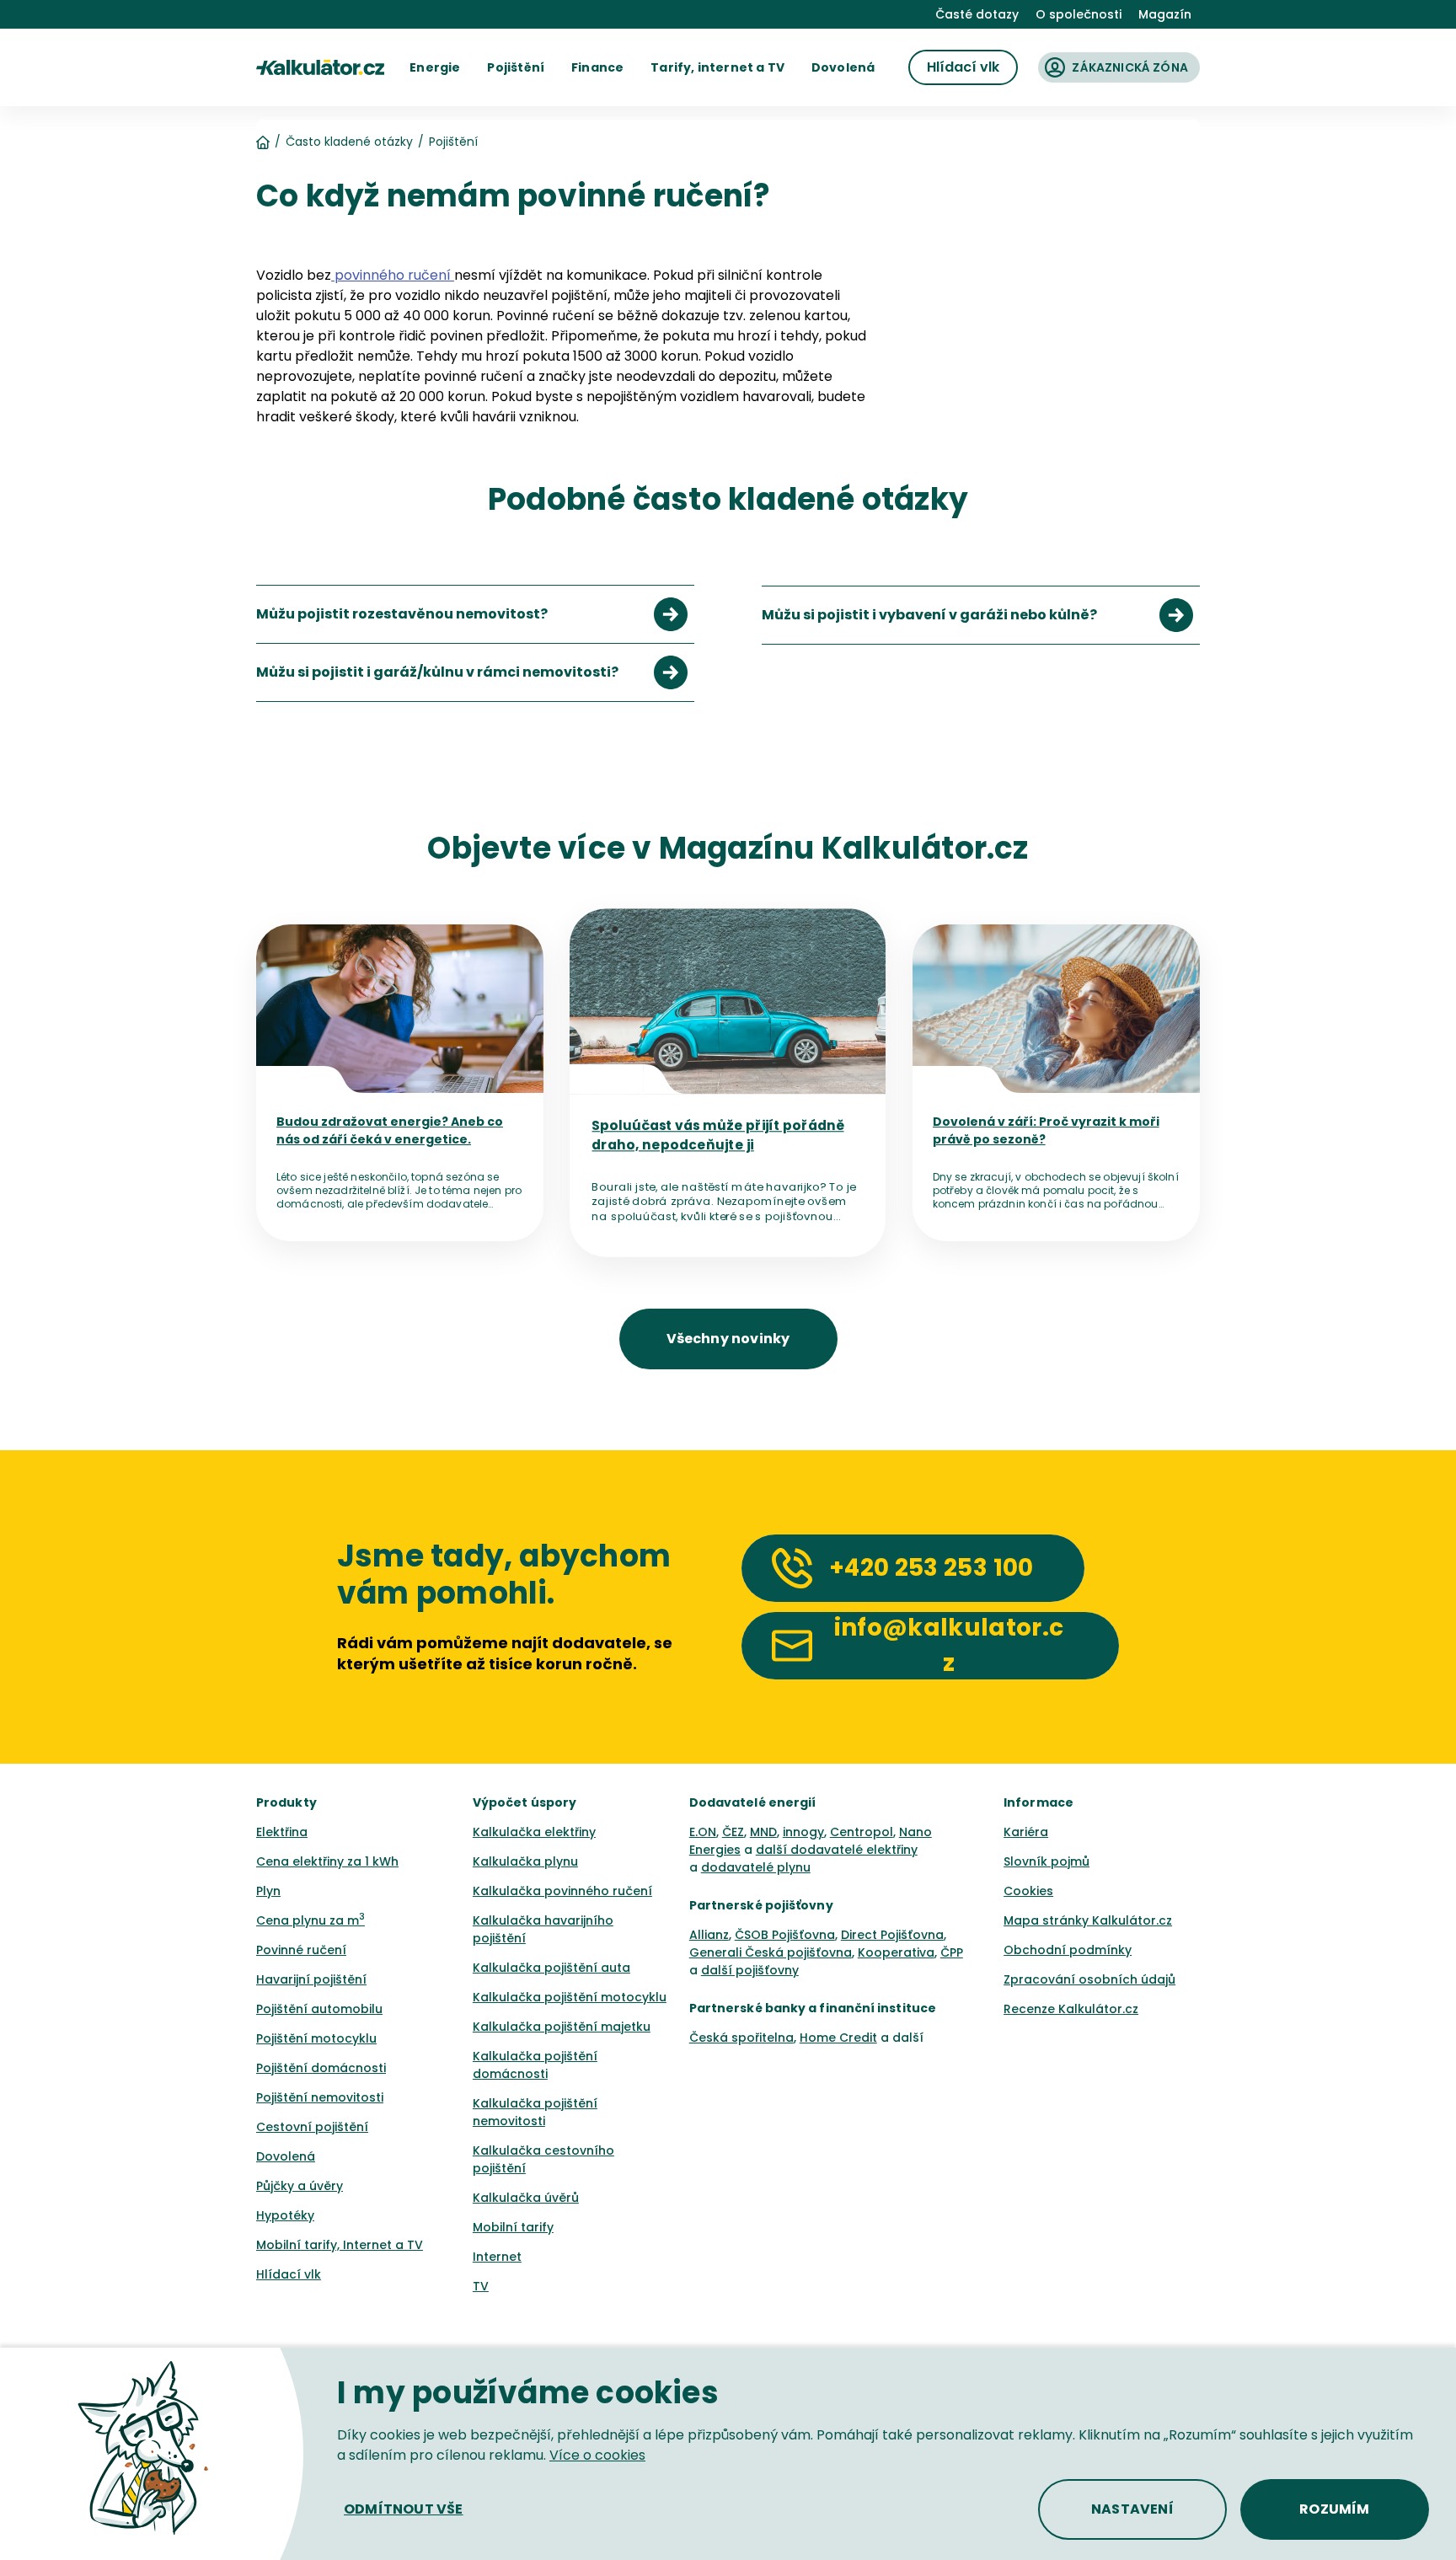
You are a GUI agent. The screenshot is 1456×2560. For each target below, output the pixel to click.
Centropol (862, 1832)
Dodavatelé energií (753, 1802)
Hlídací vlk (289, 2274)
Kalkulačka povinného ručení (562, 1891)
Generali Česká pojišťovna (771, 1952)
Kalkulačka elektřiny (534, 1832)
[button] (435, 67)
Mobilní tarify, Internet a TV (340, 2245)
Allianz (709, 1935)
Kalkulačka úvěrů (526, 2198)
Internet (497, 2257)
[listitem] (475, 614)
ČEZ (733, 1832)
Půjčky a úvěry (300, 2186)
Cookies (1028, 1891)
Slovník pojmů (1046, 1861)
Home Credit (838, 2038)
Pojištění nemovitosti (320, 2097)
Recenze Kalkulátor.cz (1071, 2009)
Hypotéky (285, 2215)
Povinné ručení (301, 1950)
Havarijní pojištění (311, 1979)
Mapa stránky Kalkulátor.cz (1088, 1920)
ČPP (952, 1952)
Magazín (1165, 14)
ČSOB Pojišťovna (785, 1935)
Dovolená (286, 2156)
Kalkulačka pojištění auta (551, 1968)
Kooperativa (896, 1952)
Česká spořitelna (741, 2038)
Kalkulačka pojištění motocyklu (570, 1997)
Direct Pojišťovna (892, 1935)
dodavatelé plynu (756, 1867)
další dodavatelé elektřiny (837, 1850)
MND (763, 1832)
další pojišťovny (750, 1970)
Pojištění (453, 142)
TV (481, 2286)
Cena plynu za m (310, 1920)
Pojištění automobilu (319, 2009)
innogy (803, 1832)
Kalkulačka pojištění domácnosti (535, 2065)
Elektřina (282, 1832)
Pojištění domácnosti (321, 2068)
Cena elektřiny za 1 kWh (327, 1861)
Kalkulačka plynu (525, 1861)
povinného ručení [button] (393, 275)
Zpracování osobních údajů (1089, 1979)
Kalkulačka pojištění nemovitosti (535, 2112)
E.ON (703, 1832)
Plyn (268, 1891)
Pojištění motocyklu (316, 2038)
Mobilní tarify (513, 2227)
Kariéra (1026, 1832)
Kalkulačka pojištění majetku (562, 2027)
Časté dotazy (977, 14)
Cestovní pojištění (312, 2127)
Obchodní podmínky (1068, 1950)
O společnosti (1079, 14)
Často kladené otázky (349, 142)
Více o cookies (597, 2455)
